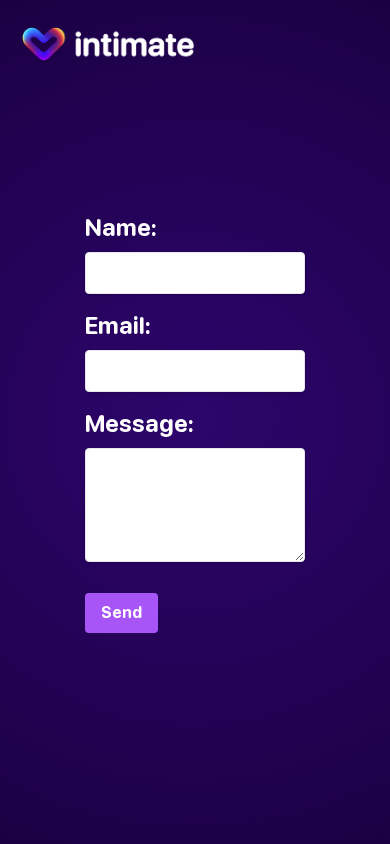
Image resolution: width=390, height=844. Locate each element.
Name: (121, 227)
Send (121, 612)
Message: (139, 423)
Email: (118, 325)
